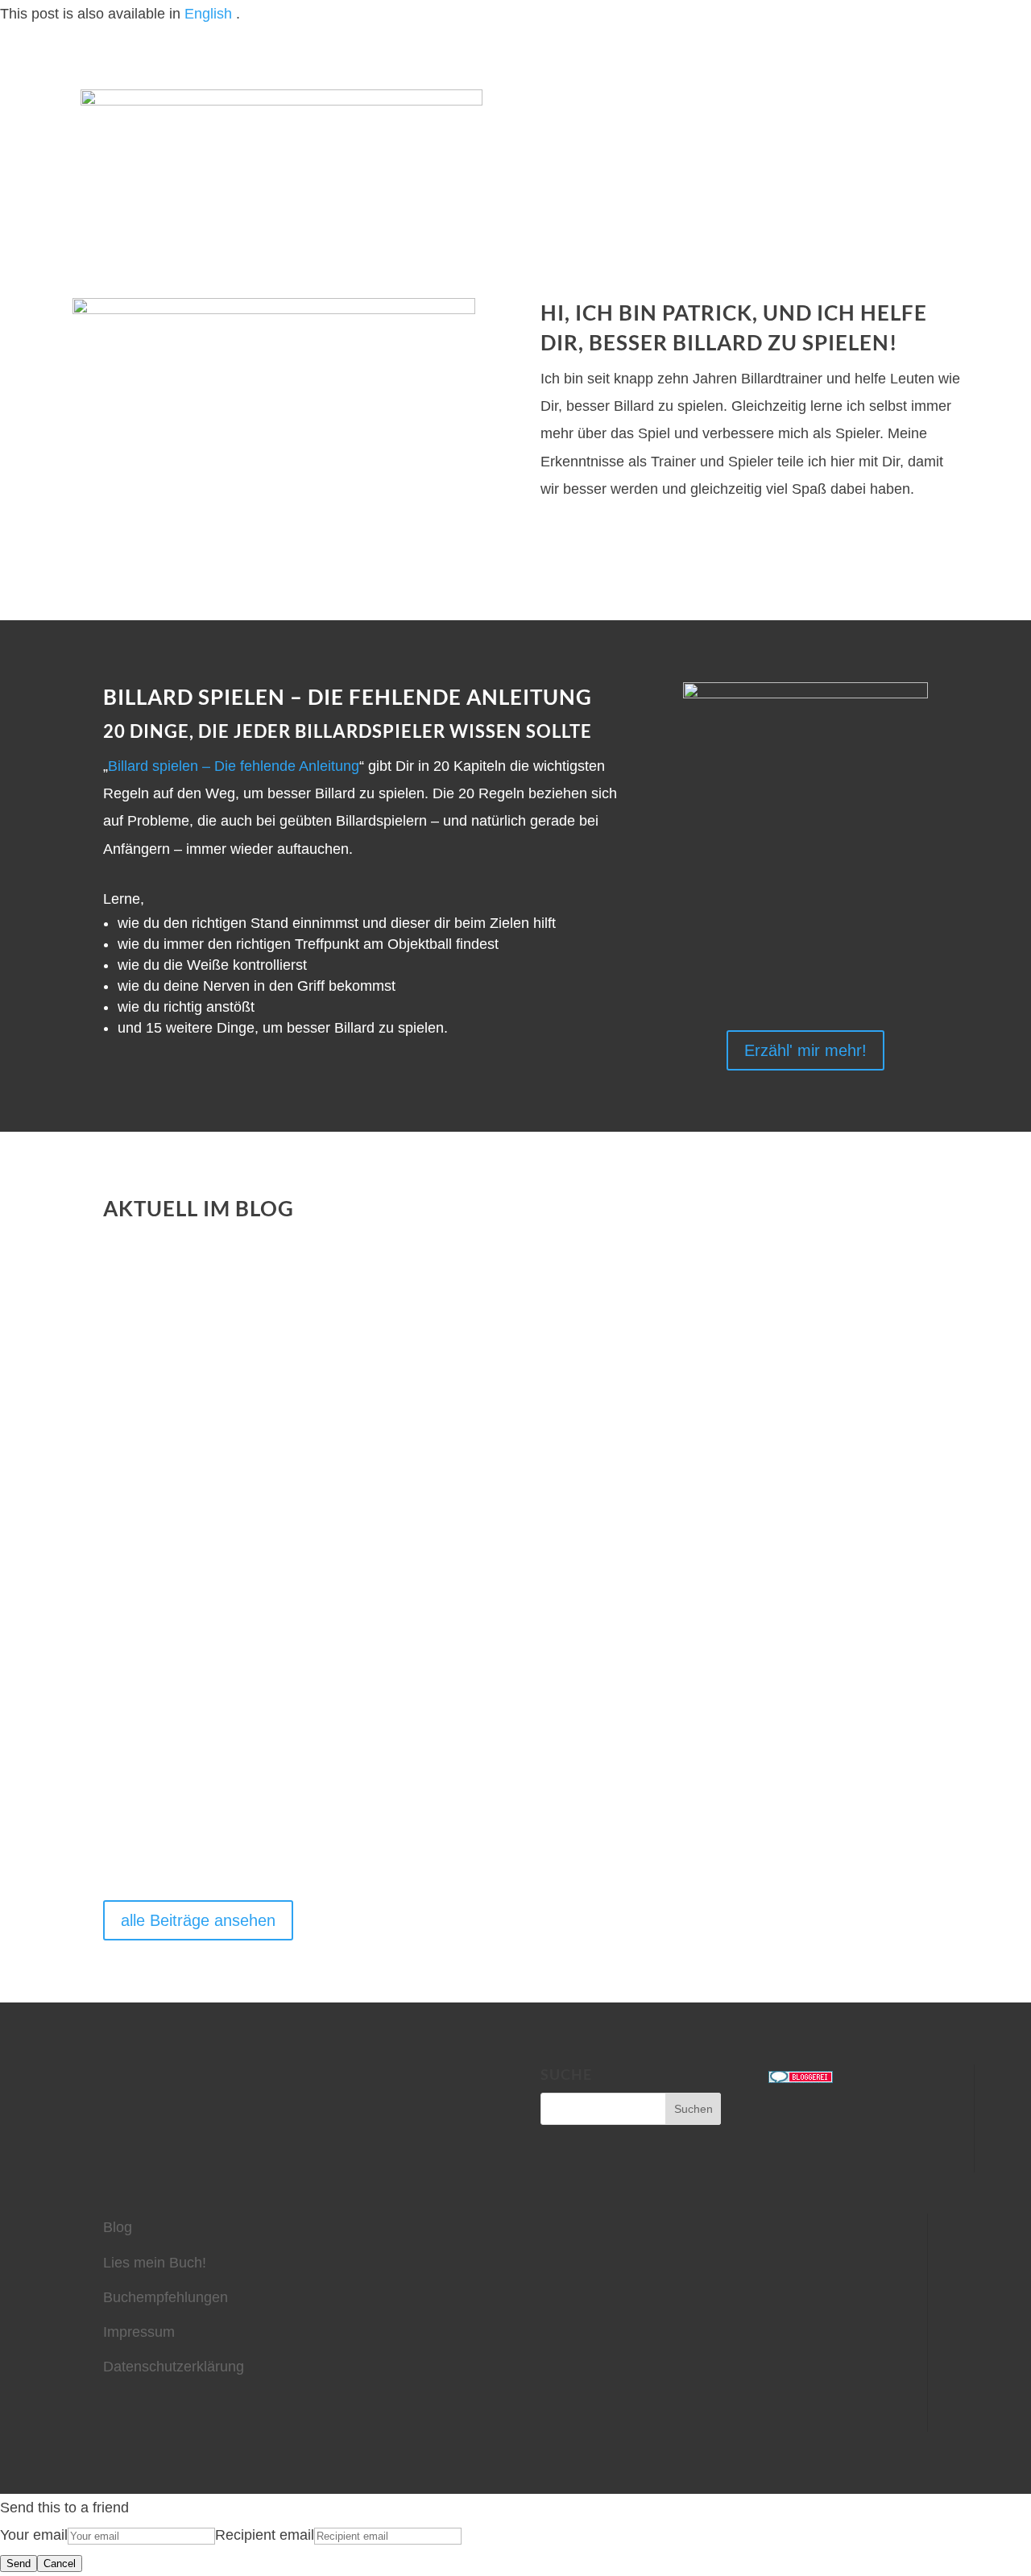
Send (19, 2564)
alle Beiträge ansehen (198, 1920)
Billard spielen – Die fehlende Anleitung (234, 766)
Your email (34, 2535)
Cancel (60, 2564)
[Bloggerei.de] (801, 2078)
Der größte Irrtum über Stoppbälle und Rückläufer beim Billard (457, 1518)
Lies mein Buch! (155, 2263)
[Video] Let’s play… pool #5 (255, 1720)
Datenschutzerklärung (174, 2367)
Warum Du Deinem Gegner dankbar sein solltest (368, 1317)
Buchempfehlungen (166, 2297)
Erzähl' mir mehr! (805, 1050)
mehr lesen (148, 1383)
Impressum (139, 2332)
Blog (118, 2227)
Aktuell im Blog (199, 1208)
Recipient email (265, 2535)
